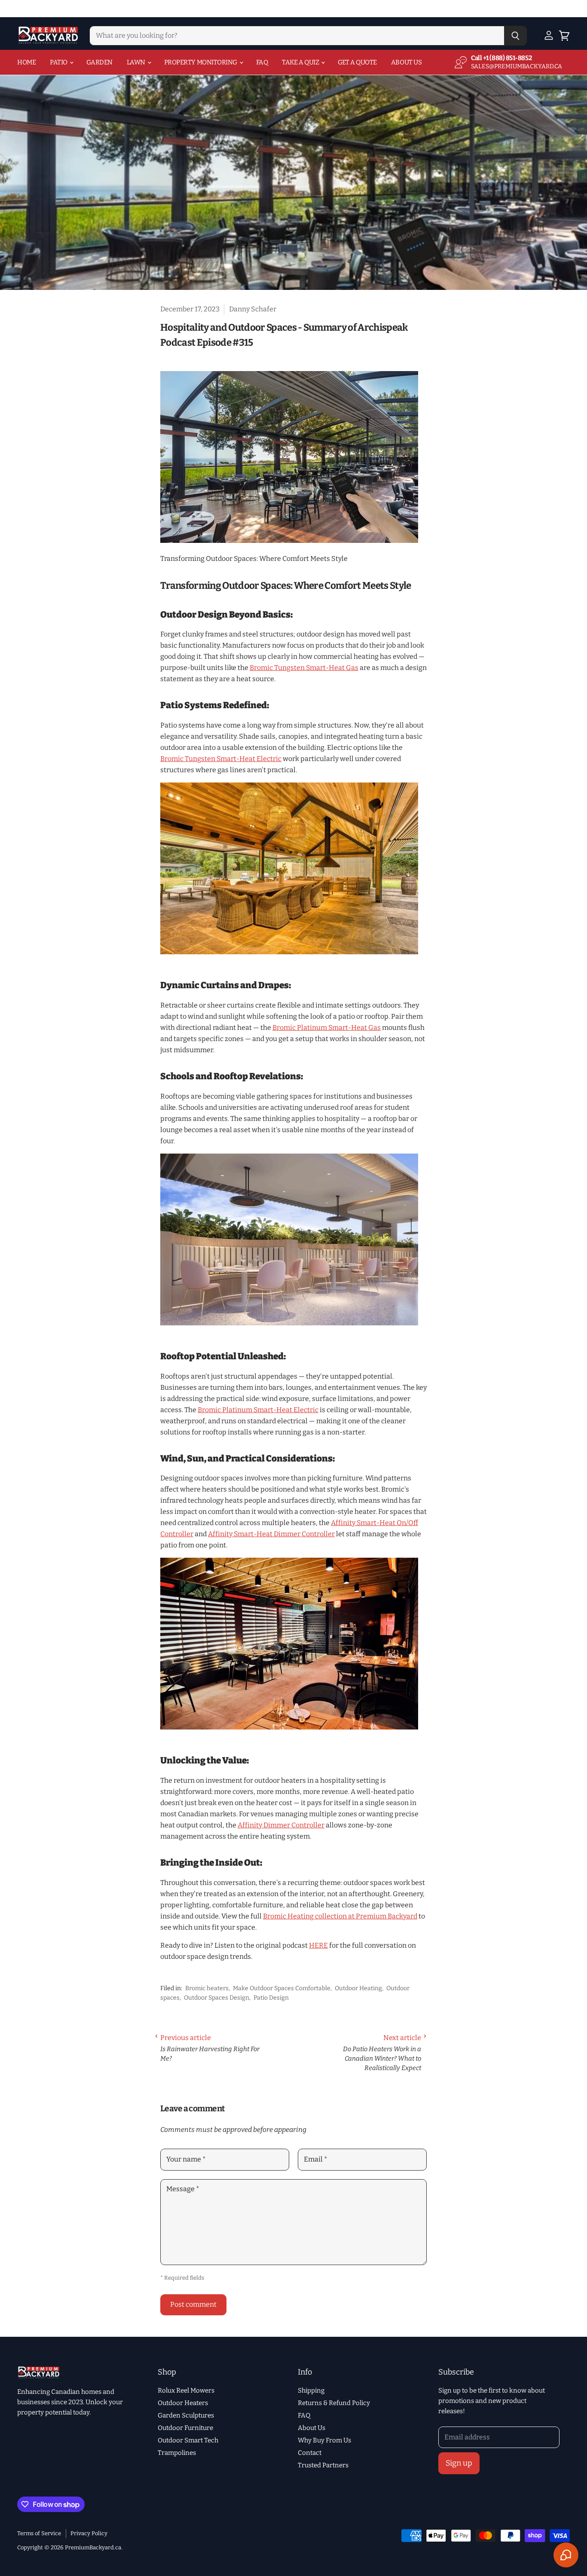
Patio (59, 62)
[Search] (515, 36)
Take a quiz (301, 62)
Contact (310, 2453)
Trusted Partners (323, 2465)
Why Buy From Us (324, 2440)
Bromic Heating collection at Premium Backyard (340, 1916)
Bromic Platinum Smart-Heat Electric (258, 1410)
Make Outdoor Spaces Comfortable (282, 1988)
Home (26, 62)
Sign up (459, 2463)
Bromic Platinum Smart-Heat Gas (327, 1028)
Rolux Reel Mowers (186, 2390)
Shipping (311, 2390)
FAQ (262, 62)
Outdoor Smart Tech (188, 2440)
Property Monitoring (201, 62)
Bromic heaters (207, 1988)
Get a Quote (357, 62)
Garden (99, 62)
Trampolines (177, 2453)
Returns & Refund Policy (334, 2403)
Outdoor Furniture (185, 2428)
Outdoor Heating (358, 1988)
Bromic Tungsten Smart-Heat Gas (304, 668)
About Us (406, 62)
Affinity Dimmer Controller (281, 1825)
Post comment (193, 2304)
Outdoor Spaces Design (217, 1998)
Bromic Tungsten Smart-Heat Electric (221, 759)
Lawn (137, 62)
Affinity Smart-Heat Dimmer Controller (271, 1534)
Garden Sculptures (186, 2415)
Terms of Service (39, 2533)
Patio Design (271, 1998)
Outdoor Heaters (183, 2403)
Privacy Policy (89, 2533)
